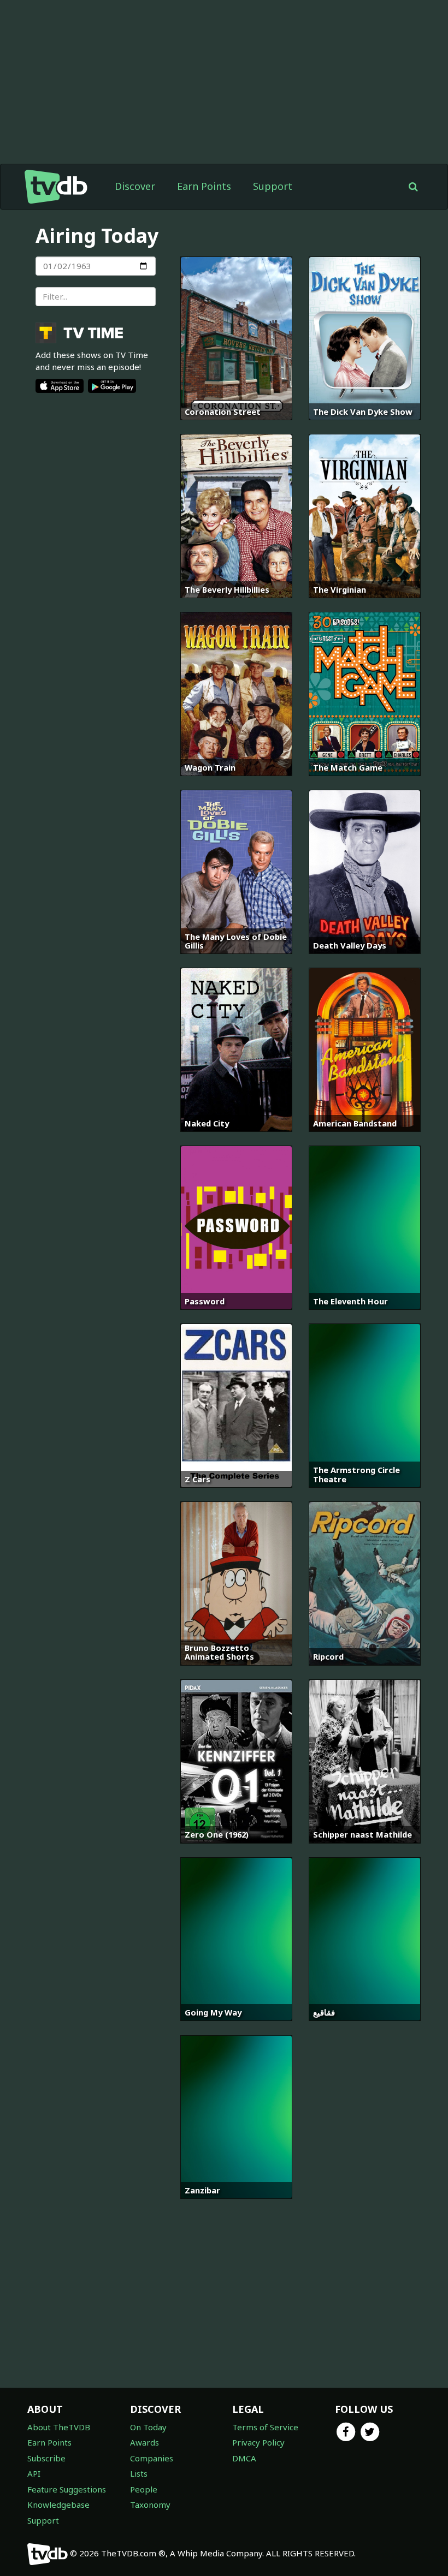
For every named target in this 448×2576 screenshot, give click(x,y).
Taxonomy (150, 2505)
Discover (135, 186)
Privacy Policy (258, 2442)
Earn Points (204, 186)
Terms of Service (265, 2427)
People (144, 2489)
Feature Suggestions (67, 2489)
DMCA (244, 2458)
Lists (139, 2473)
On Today (148, 2427)
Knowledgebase (58, 2505)
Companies (152, 2458)
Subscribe (46, 2458)
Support (273, 186)
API (34, 2473)
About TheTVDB (59, 2427)
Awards (145, 2442)
